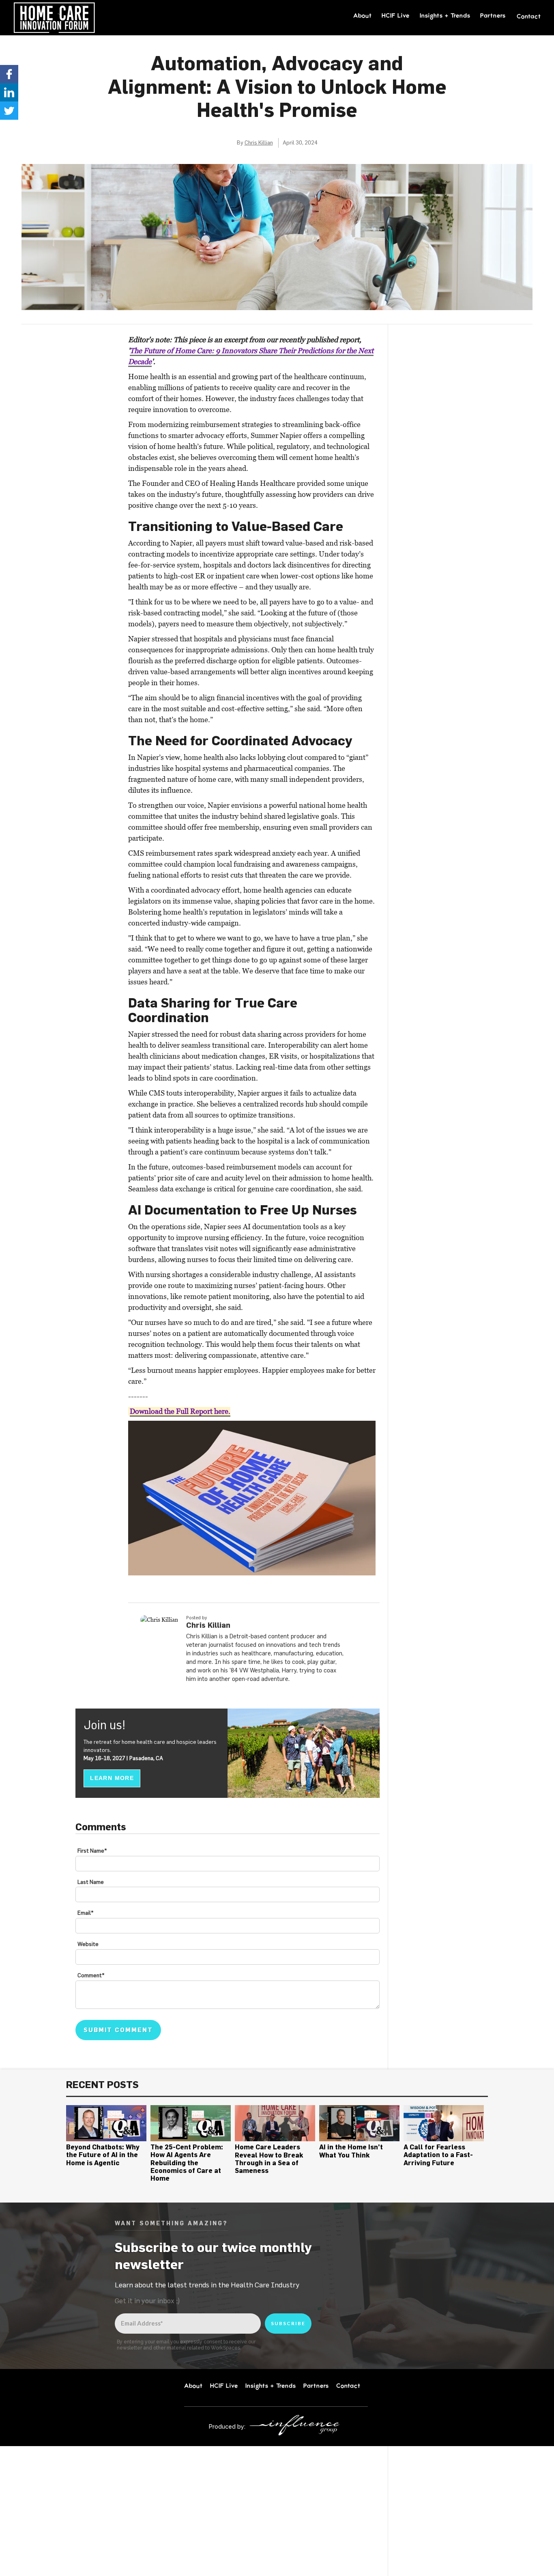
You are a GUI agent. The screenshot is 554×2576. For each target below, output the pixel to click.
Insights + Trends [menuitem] (445, 15)
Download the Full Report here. (180, 1411)
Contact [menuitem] (529, 16)
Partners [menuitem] (493, 15)
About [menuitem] (363, 15)
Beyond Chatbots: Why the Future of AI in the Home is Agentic (103, 2155)
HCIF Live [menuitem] (396, 15)
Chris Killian (259, 142)
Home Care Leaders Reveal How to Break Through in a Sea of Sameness (269, 2159)
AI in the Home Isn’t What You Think (351, 2151)
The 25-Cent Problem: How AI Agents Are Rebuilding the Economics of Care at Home (187, 2163)
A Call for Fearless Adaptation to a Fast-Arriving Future (438, 2155)
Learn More (112, 1778)
